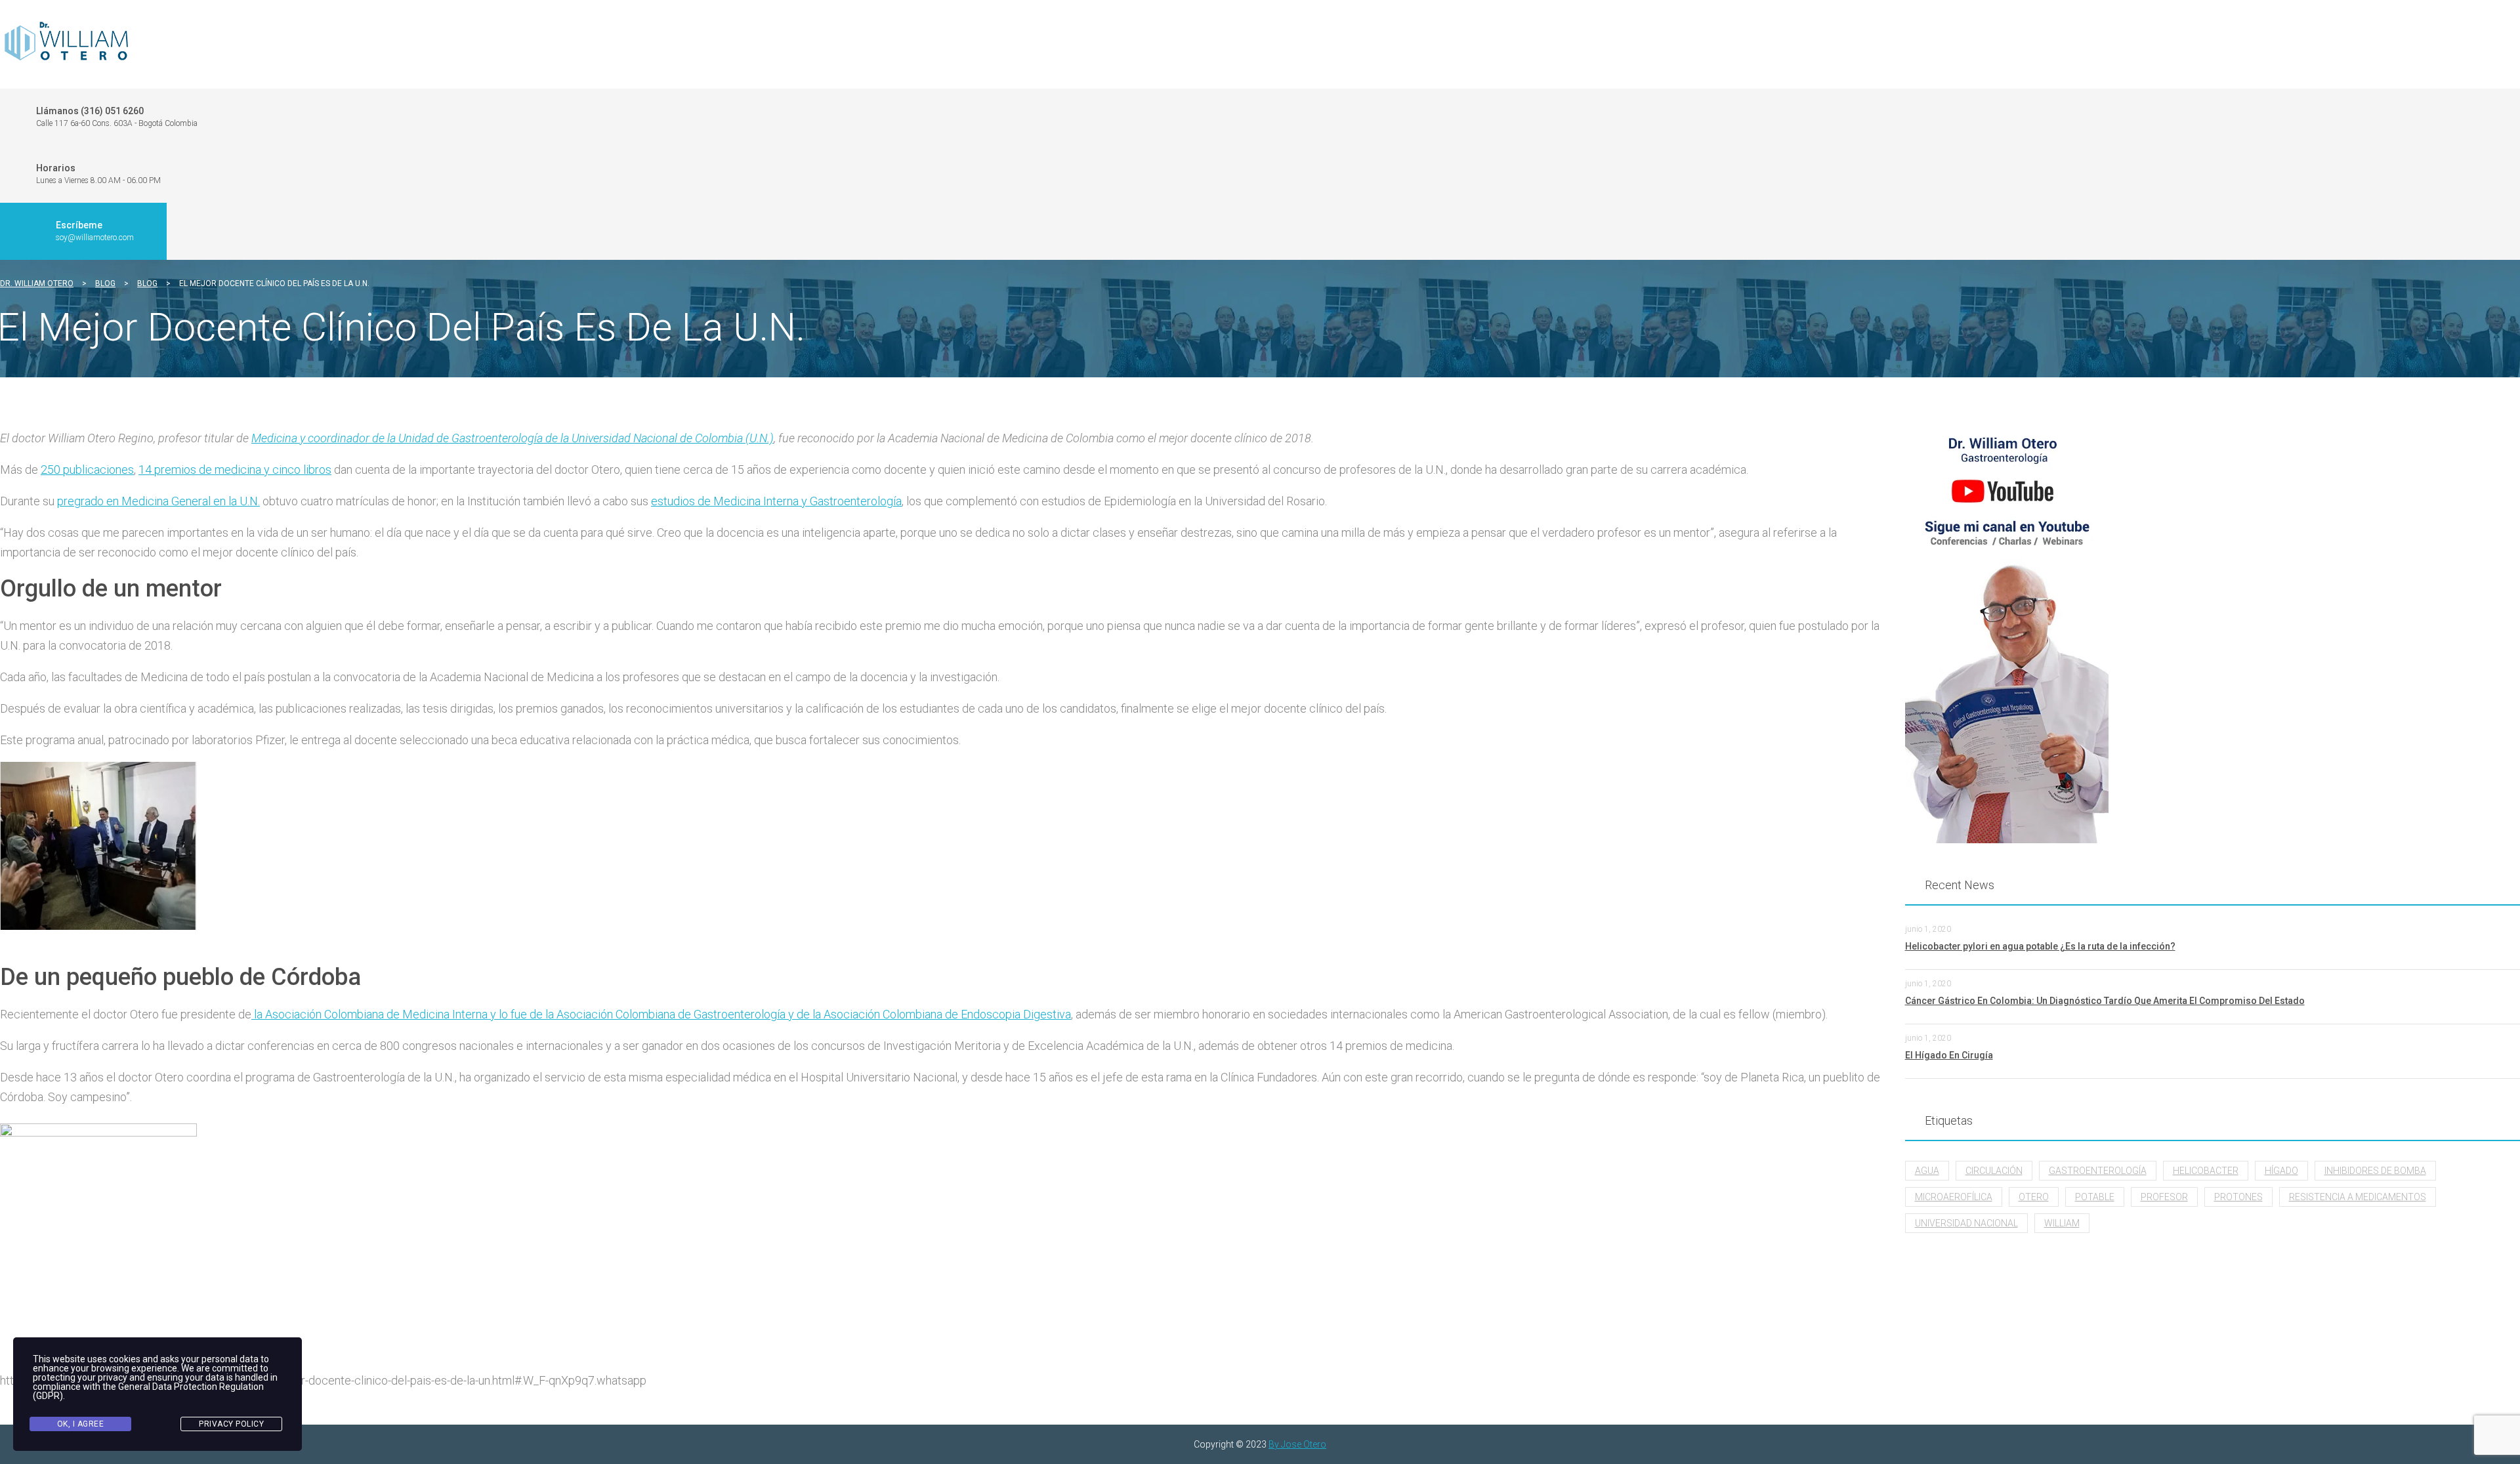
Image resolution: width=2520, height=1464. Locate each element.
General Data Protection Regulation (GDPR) (148, 1391)
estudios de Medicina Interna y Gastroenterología (776, 501)
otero (2034, 1197)
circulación (1994, 1171)
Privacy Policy (231, 1424)
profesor (2164, 1197)
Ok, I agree (81, 1424)
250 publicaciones (87, 470)
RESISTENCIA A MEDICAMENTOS (2358, 1197)
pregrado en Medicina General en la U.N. (158, 501)
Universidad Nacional (1966, 1223)
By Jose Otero (1297, 1444)
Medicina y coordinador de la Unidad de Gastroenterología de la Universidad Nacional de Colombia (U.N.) (513, 438)
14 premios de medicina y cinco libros (235, 470)
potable (2095, 1197)
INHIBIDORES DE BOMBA (2375, 1171)
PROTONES (2238, 1197)
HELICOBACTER (2206, 1171)
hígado (2281, 1171)
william (2062, 1223)
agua (1927, 1171)
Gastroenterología (2098, 1171)
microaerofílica (1954, 1197)
